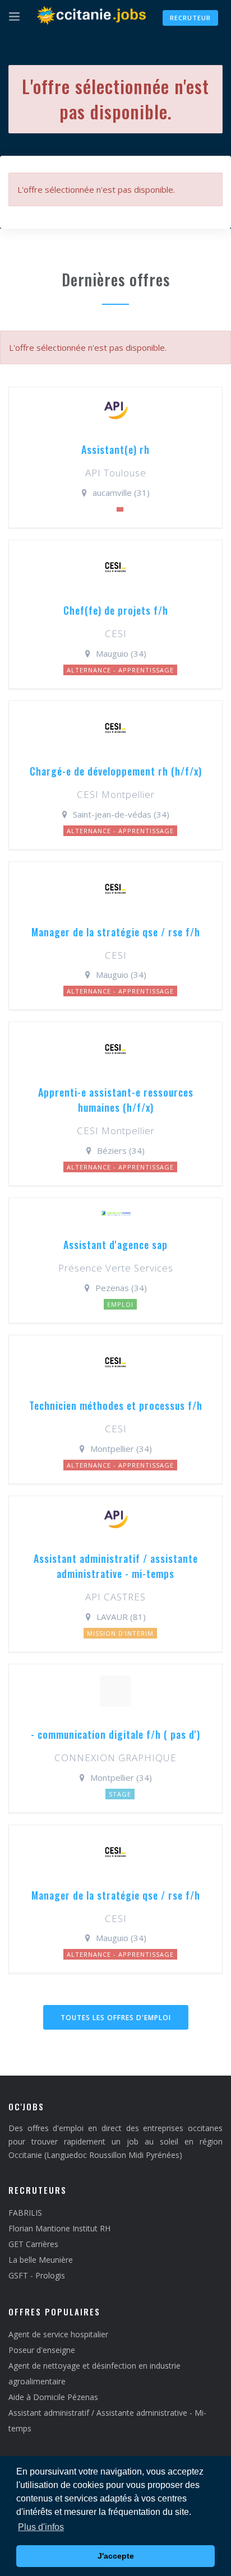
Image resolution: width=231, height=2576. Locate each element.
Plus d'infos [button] (41, 2527)
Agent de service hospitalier (58, 2334)
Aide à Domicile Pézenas (53, 2397)
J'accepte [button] (116, 2556)
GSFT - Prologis (37, 2275)
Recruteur (190, 18)
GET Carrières (33, 2244)
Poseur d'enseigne (42, 2350)
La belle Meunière (41, 2260)
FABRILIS (25, 2213)
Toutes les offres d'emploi (116, 2018)
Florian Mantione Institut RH (59, 2228)
